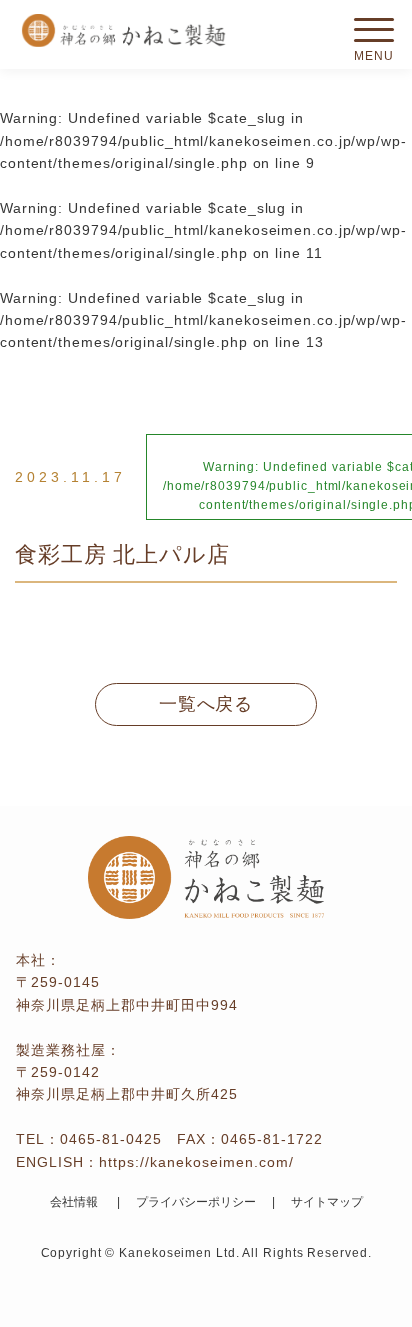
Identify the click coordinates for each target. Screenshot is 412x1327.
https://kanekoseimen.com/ (196, 1162)
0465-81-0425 (111, 1139)
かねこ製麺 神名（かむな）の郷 (123, 30)
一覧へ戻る (206, 704)
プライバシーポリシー (196, 1202)
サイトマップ (327, 1202)
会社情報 (74, 1202)
